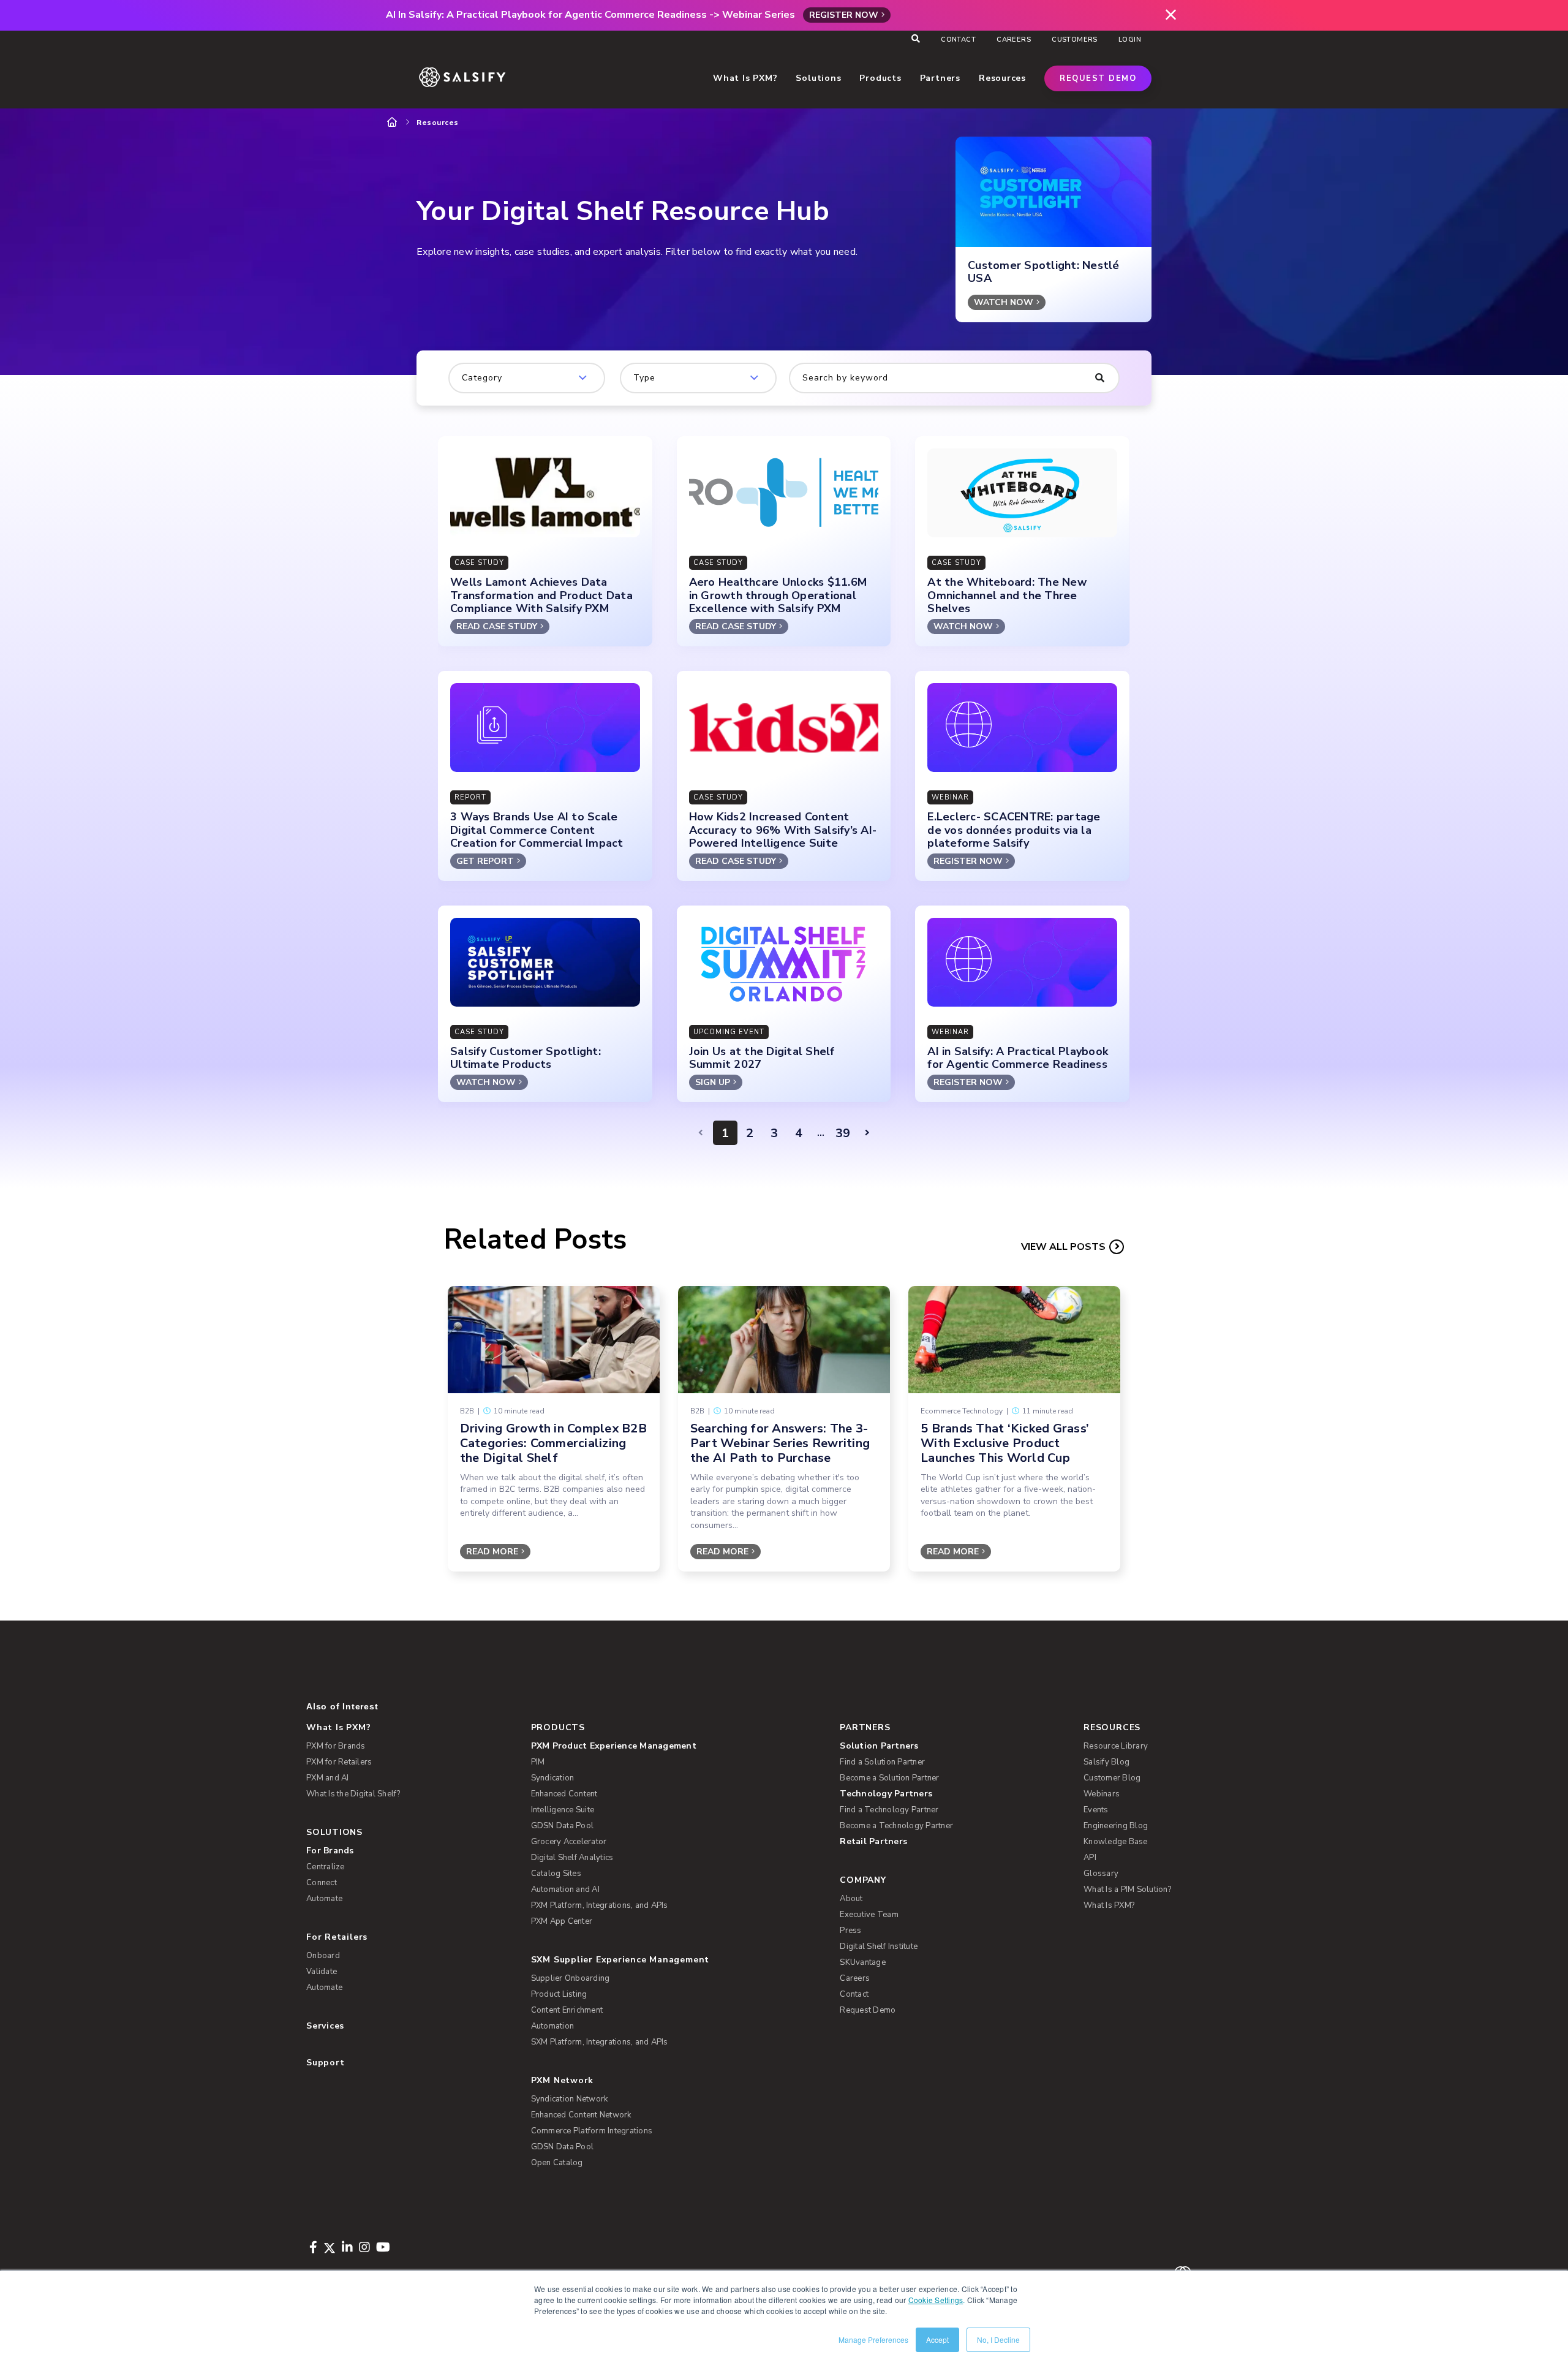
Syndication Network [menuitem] (570, 2099)
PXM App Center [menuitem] (562, 1921)
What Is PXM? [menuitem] (338, 1727)
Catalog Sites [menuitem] (556, 1874)
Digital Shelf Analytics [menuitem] (572, 1858)
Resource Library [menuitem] (1116, 1746)
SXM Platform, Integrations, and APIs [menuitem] (600, 2042)
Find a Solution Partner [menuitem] (882, 1762)
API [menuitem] (1090, 1858)
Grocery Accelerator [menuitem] (569, 1842)
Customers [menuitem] (1075, 40)
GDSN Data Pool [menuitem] (563, 1826)
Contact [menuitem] (958, 40)
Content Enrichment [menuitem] (567, 2010)
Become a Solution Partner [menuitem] (889, 1778)
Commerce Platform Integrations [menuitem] (592, 2131)
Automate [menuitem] (324, 1899)
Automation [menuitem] (553, 2026)
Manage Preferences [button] (873, 2340)
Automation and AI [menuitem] (565, 1889)
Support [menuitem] (325, 2063)
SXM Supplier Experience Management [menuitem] (620, 1960)
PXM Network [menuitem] (563, 2080)
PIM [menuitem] (538, 1762)
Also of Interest (342, 1706)
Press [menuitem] (850, 1931)
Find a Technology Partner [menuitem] (889, 1810)
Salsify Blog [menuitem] (1106, 1762)
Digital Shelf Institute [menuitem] (879, 1946)
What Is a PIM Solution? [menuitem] (1127, 1889)
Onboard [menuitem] (323, 1956)
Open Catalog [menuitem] (557, 2163)
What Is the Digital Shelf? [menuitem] (353, 1794)
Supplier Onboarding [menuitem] (571, 1978)
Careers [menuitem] (1014, 40)
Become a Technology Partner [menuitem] (896, 1826)
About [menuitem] (851, 1899)
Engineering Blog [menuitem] (1116, 1826)
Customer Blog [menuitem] (1112, 1778)
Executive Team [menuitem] (869, 1915)
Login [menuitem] (1130, 40)
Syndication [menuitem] (553, 1778)
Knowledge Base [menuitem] (1116, 1842)
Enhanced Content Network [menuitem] (581, 2115)
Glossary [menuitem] (1101, 1874)
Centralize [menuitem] (326, 1867)
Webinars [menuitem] (1102, 1794)
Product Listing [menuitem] (559, 1994)
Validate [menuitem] (322, 1972)
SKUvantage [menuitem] (863, 1962)
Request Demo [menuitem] (868, 2010)
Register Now (844, 15)
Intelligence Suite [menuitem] (563, 1810)
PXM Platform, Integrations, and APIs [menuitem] (600, 1905)
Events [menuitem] (1096, 1810)
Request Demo (1098, 78)
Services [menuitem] (325, 2026)
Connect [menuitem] (322, 1883)
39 (843, 1133)
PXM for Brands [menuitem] (336, 1746)
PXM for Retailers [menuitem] (339, 1762)
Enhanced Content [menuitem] (564, 1794)
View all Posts (1063, 1247)
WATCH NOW (1004, 302)
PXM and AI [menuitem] (328, 1778)
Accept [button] (937, 2340)
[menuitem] (666, 1746)
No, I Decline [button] (998, 2340)
